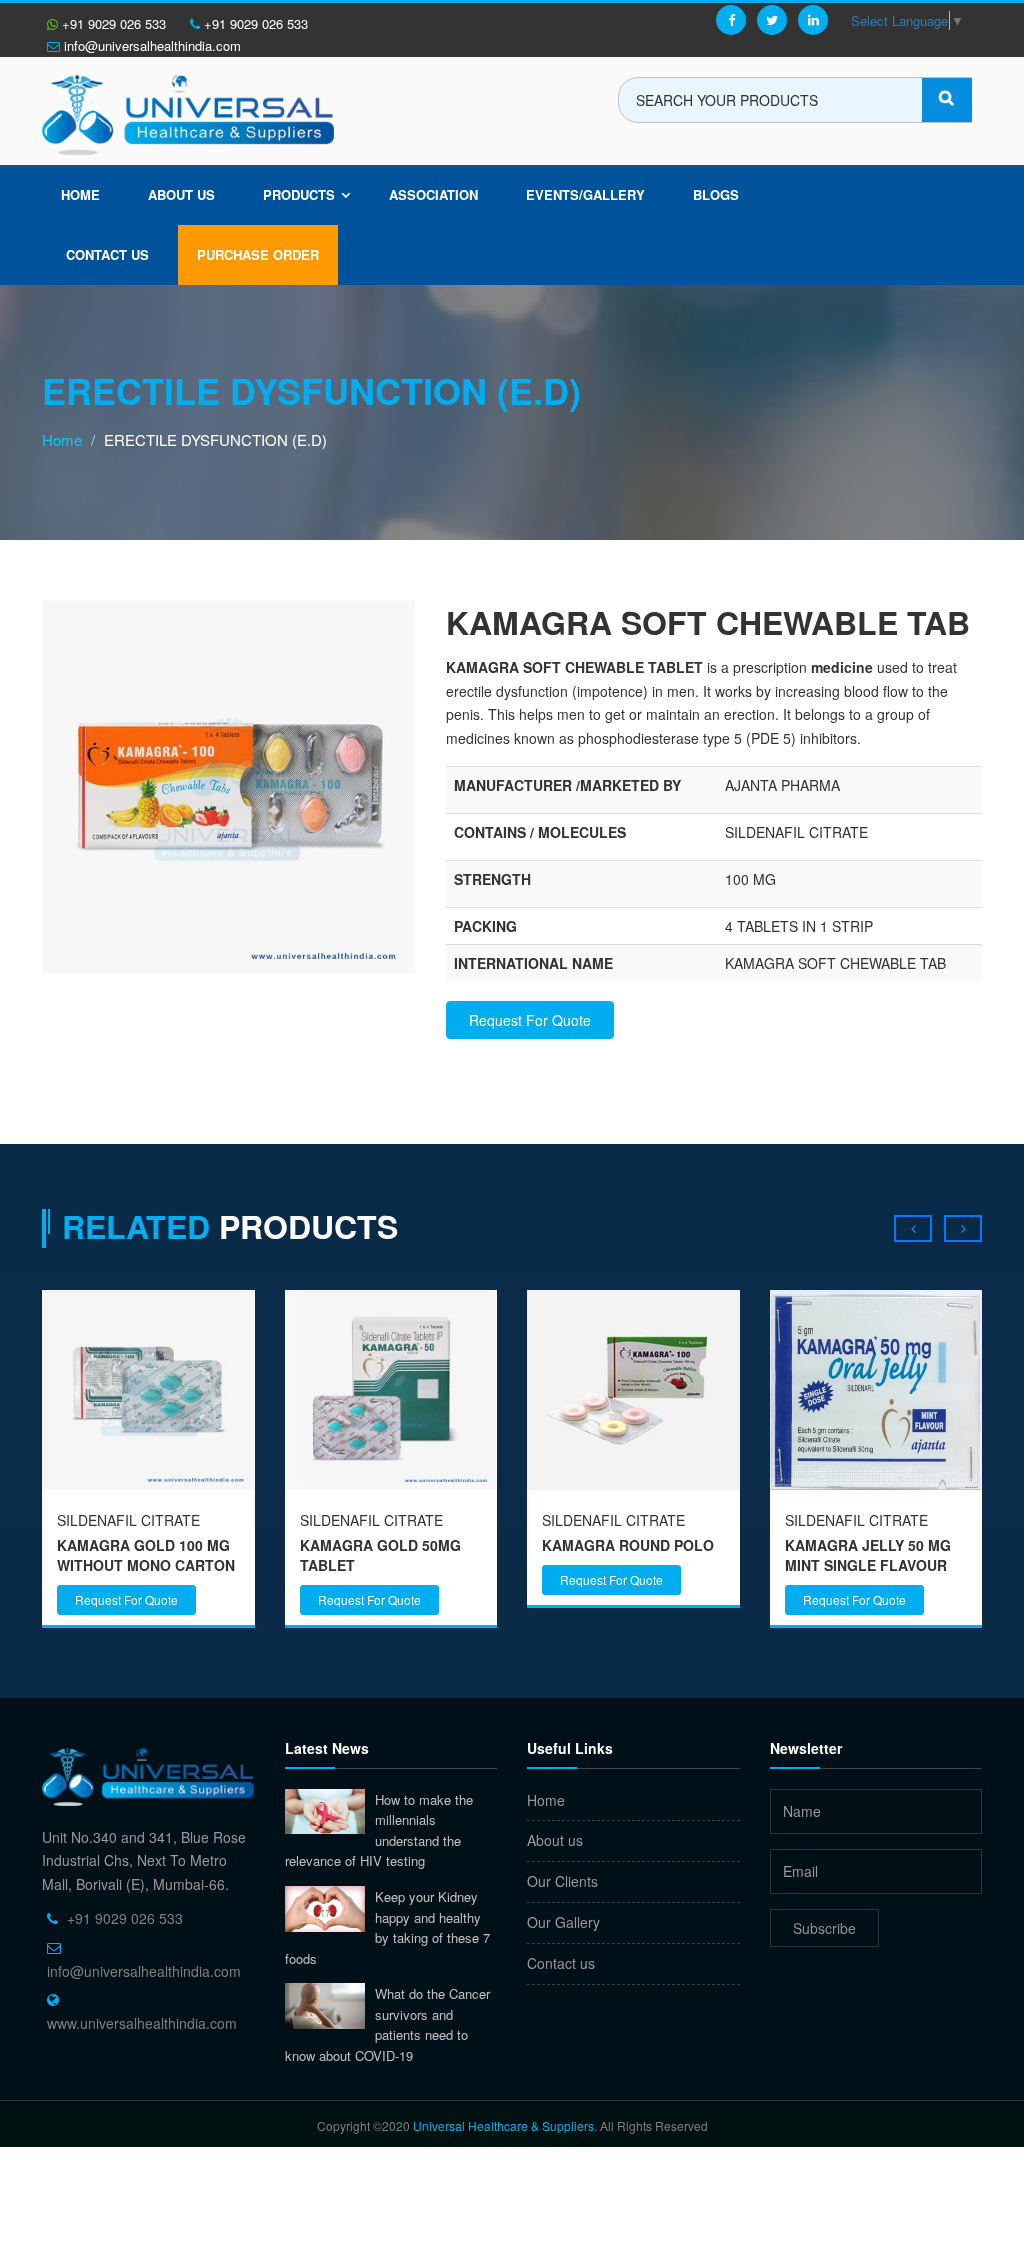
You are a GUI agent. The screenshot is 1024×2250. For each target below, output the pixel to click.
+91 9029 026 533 (112, 23)
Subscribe (824, 1928)
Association (433, 194)
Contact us (561, 1963)
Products (299, 194)
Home (80, 194)
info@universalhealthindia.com (150, 45)
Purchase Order (258, 254)
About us (181, 194)
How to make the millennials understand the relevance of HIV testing (379, 1830)
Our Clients (562, 1881)
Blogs (716, 194)
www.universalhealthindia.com (142, 2023)
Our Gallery (563, 1922)
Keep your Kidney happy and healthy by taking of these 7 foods (387, 1927)
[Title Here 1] (229, 785)
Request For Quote (530, 1020)
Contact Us (107, 254)
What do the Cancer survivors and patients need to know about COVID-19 (387, 2024)
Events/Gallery (585, 194)
